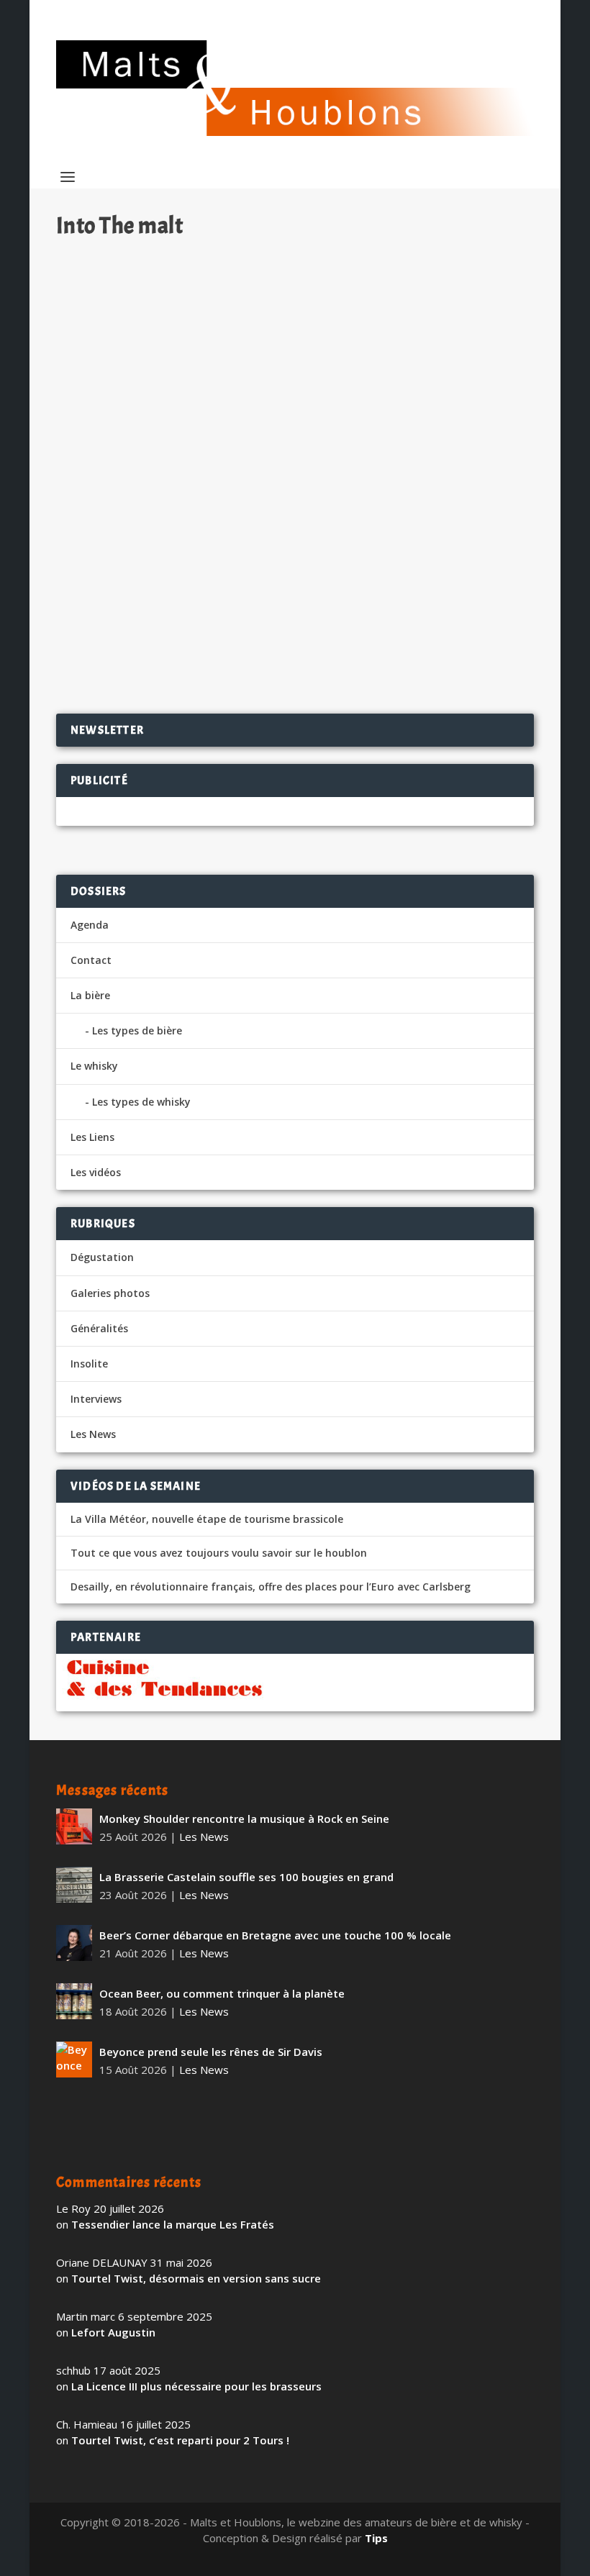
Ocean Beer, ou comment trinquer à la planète (222, 1993)
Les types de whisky (141, 1102)
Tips (376, 2538)
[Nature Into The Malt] (295, 390)
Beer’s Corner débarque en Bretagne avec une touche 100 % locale (275, 1935)
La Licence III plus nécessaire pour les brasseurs (196, 2386)
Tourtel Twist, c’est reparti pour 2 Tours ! (180, 2440)
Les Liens (92, 1137)
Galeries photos (110, 1293)
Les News (93, 1434)
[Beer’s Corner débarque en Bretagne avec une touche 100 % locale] (74, 1943)
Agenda (90, 925)
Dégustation (230, 577)
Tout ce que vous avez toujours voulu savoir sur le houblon (219, 1553)
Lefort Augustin (113, 2332)
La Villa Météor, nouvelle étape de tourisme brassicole (207, 1519)
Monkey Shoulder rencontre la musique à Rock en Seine (244, 1819)
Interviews (96, 1399)
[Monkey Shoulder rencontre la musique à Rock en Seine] (74, 1826)
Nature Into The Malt (133, 554)
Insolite (89, 1364)
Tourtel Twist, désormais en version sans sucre (196, 2278)
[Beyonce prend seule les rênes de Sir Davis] (74, 2060)
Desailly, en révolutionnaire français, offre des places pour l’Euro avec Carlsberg (271, 1587)
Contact (91, 960)
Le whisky (94, 1066)
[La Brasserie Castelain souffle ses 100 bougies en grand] (74, 1885)
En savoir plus (461, 656)
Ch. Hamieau (113, 577)
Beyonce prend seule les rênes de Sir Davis (211, 2052)
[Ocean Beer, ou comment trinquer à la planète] (74, 2001)
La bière (90, 995)
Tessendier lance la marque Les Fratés (173, 2224)
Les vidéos (96, 1172)
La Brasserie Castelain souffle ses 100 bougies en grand (246, 1877)
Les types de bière (137, 1030)
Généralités (99, 1328)
